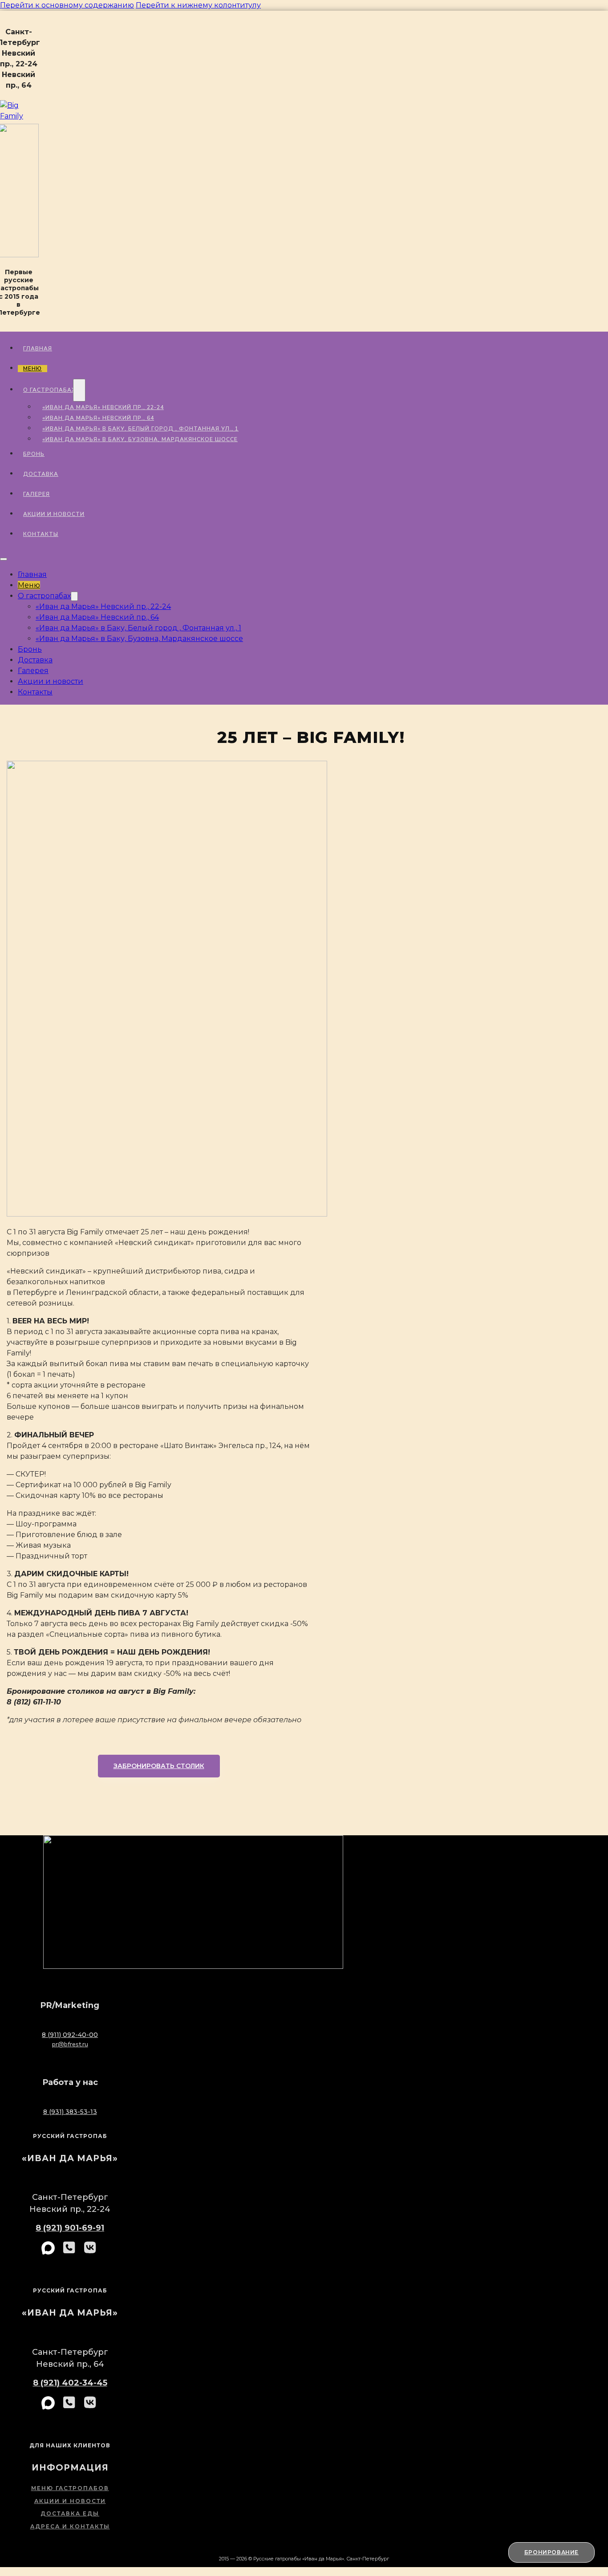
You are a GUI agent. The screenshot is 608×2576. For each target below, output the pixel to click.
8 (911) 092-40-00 (70, 2035)
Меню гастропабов (70, 2488)
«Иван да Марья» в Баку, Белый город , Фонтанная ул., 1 (140, 429)
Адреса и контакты (70, 2526)
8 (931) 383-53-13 (70, 2112)
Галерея (36, 494)
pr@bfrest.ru (70, 2044)
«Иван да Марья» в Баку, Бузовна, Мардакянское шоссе (140, 439)
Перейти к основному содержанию (67, 5)
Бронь (34, 454)
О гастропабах (49, 390)
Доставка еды (70, 2513)
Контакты (41, 534)
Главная (38, 349)
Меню (32, 369)
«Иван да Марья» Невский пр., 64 (98, 418)
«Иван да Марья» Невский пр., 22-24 (103, 407)
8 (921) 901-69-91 (70, 2228)
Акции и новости (54, 514)
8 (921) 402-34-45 (70, 2383)
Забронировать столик (159, 1766)
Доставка (41, 474)
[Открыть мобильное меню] (4, 559)
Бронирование (551, 2552)
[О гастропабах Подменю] (79, 390)
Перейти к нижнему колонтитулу (198, 5)
